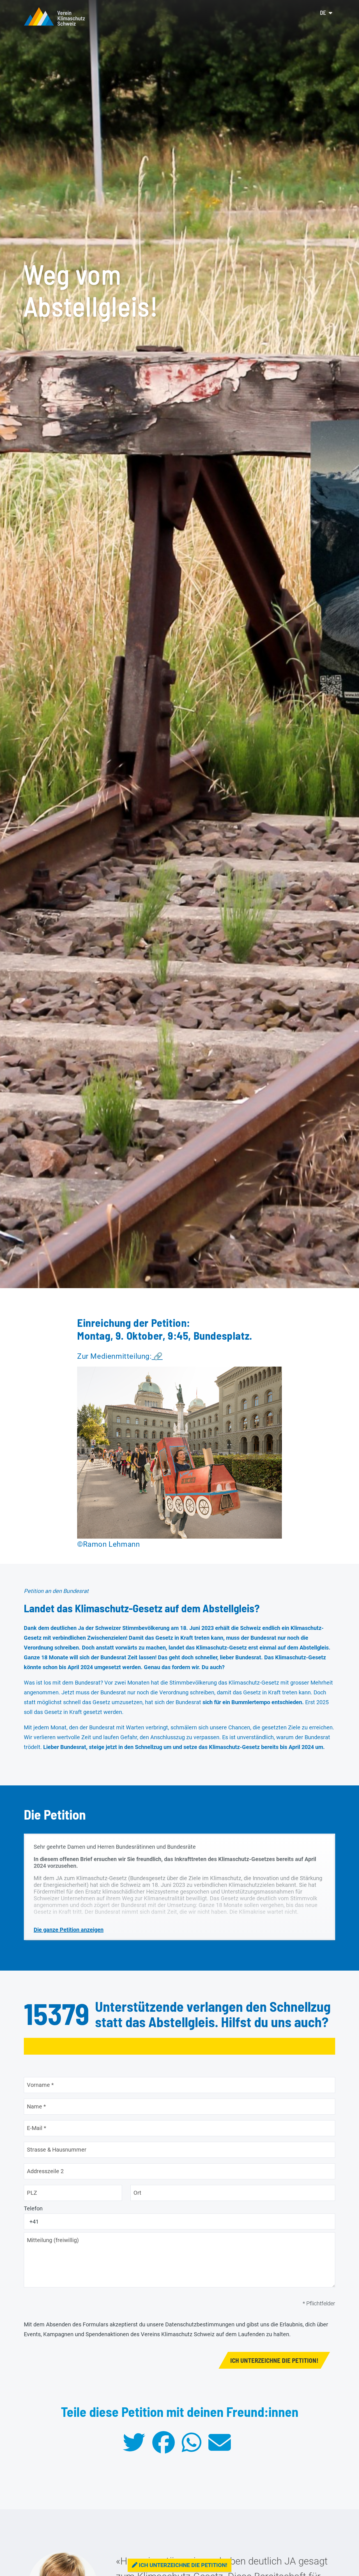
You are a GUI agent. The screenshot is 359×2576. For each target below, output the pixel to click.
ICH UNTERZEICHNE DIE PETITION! (274, 2360)
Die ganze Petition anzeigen (69, 1930)
